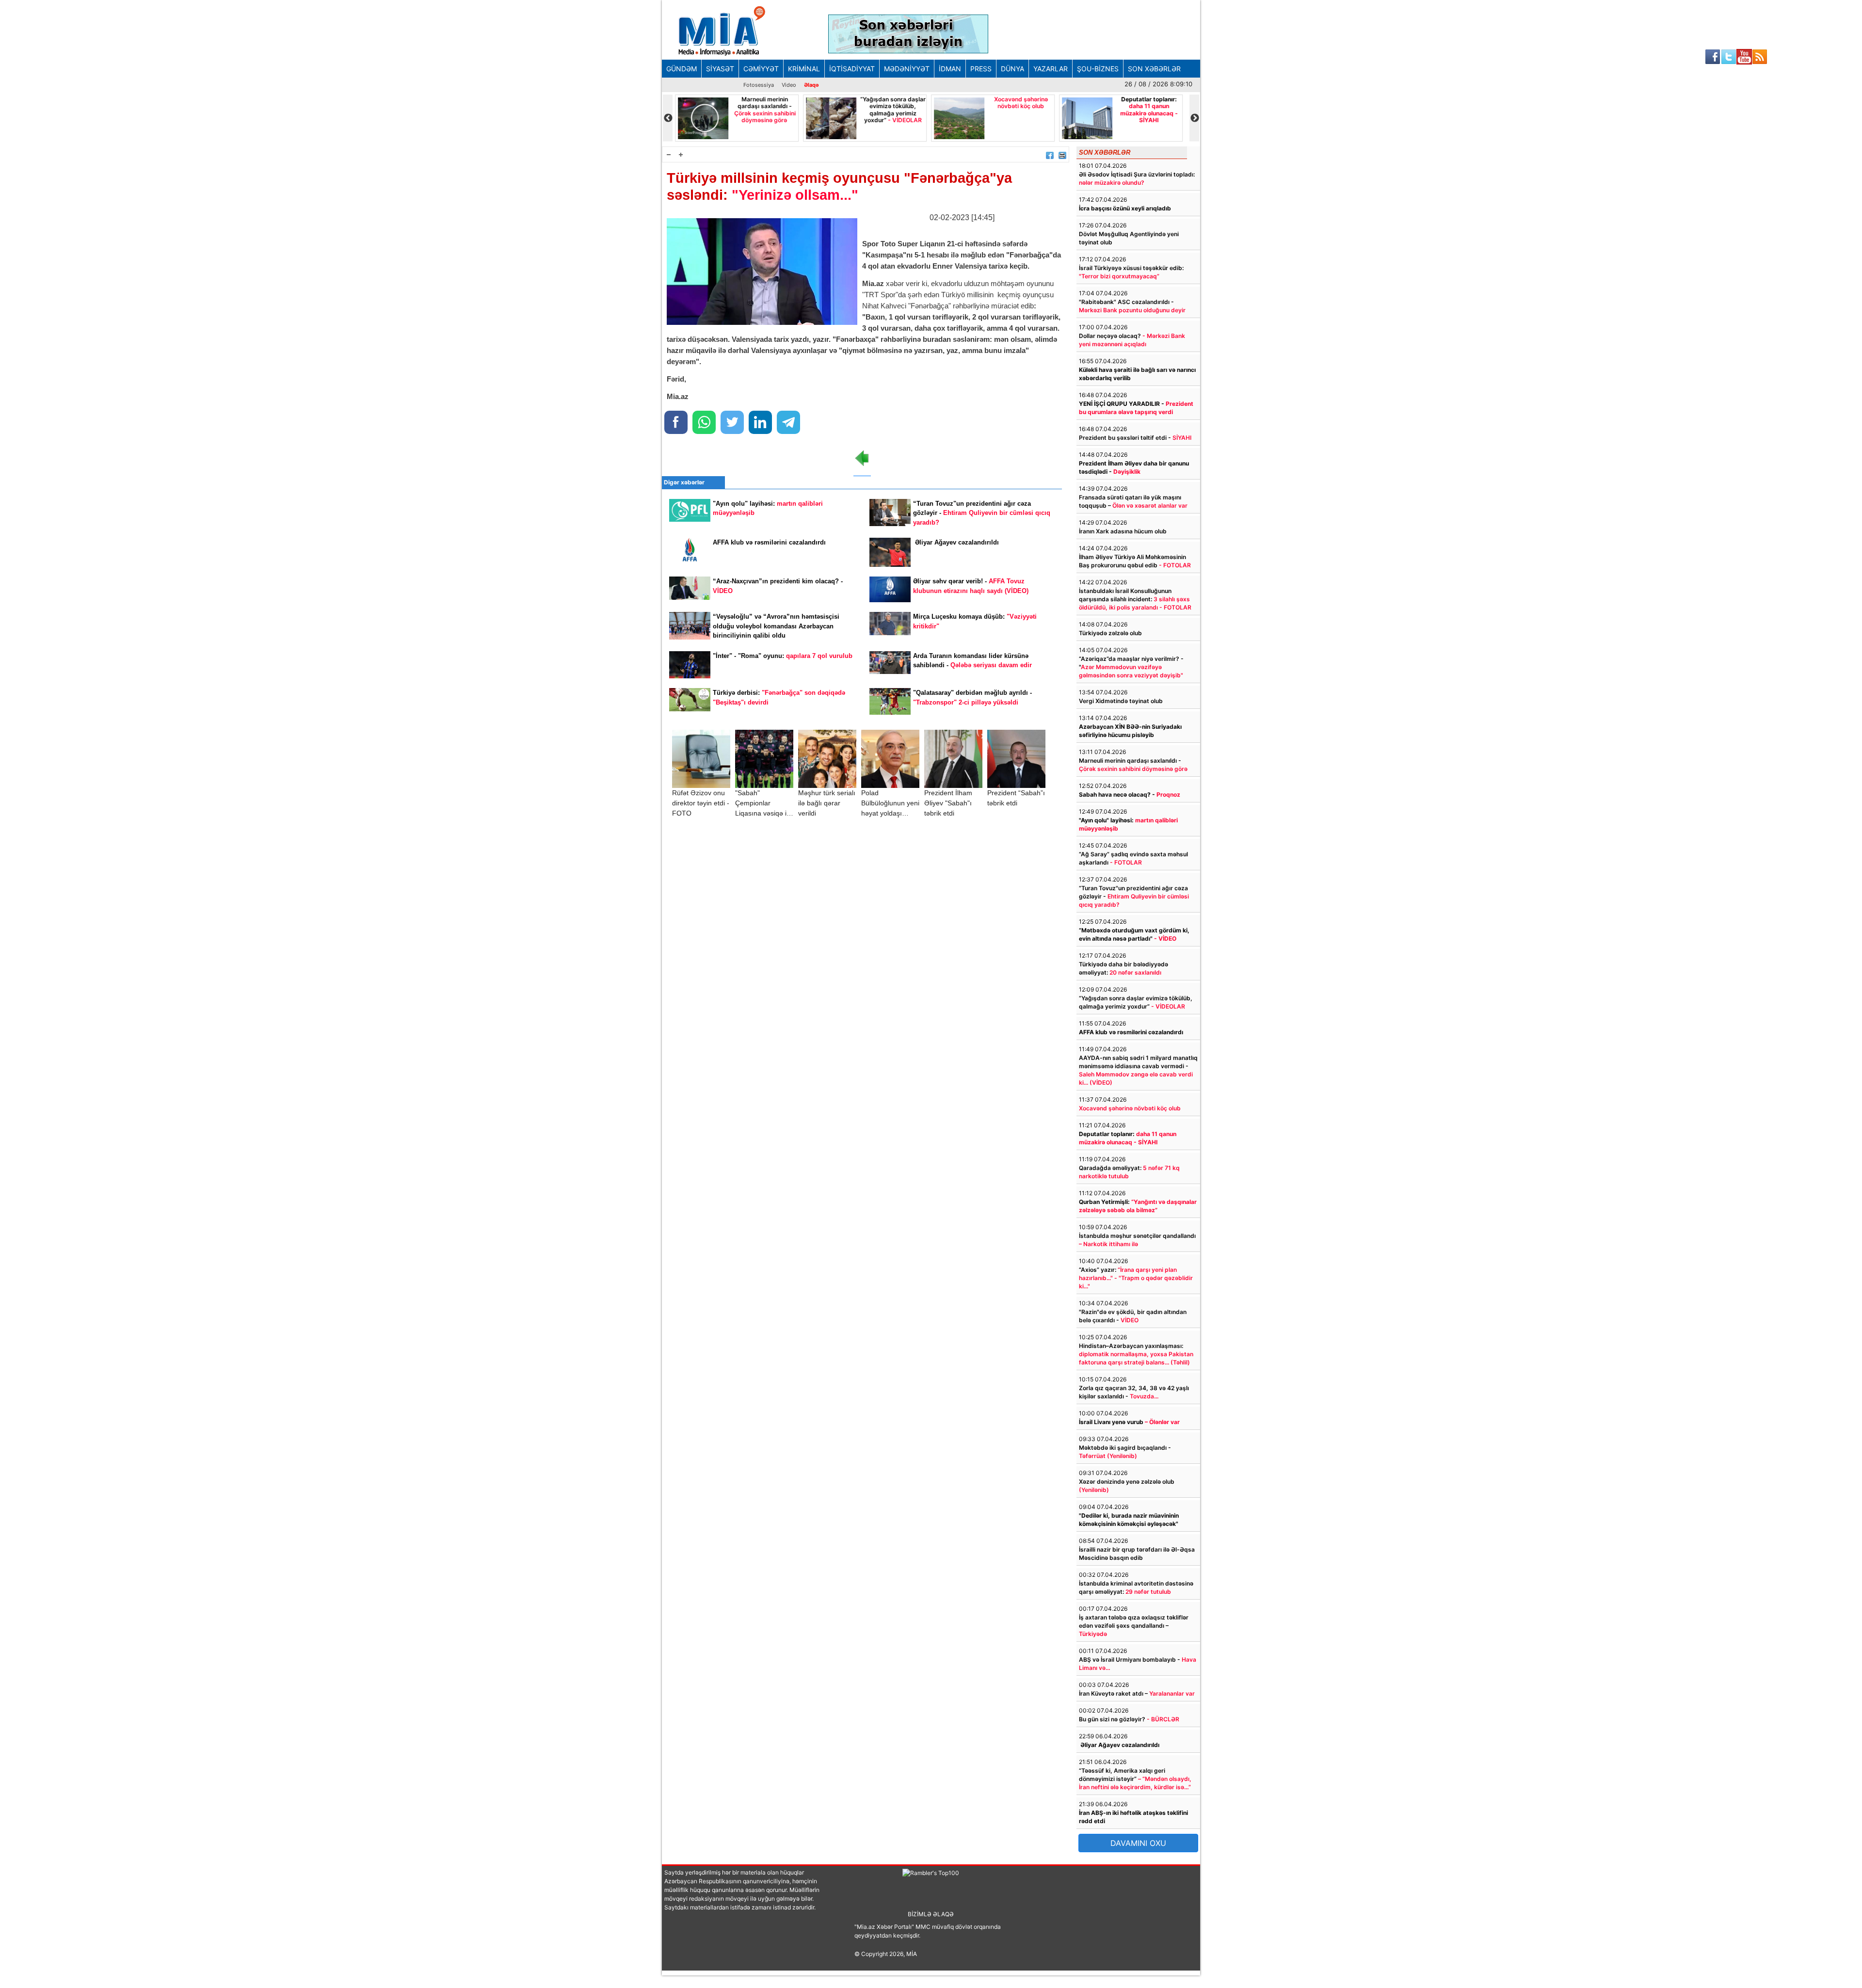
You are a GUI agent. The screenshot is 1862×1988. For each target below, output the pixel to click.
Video (789, 85)
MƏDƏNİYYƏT (907, 69)
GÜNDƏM (682, 69)
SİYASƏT (720, 69)
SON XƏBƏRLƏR (1154, 69)
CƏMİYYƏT (761, 69)
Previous (668, 118)
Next (1194, 118)
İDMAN (950, 69)
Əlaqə (811, 85)
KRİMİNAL (804, 69)
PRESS (981, 69)
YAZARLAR (1051, 69)
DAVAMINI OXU (1138, 1843)
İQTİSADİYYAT (852, 69)
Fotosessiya (759, 85)
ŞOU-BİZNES (1098, 69)
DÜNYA (1012, 69)
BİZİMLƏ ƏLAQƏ (931, 1914)
